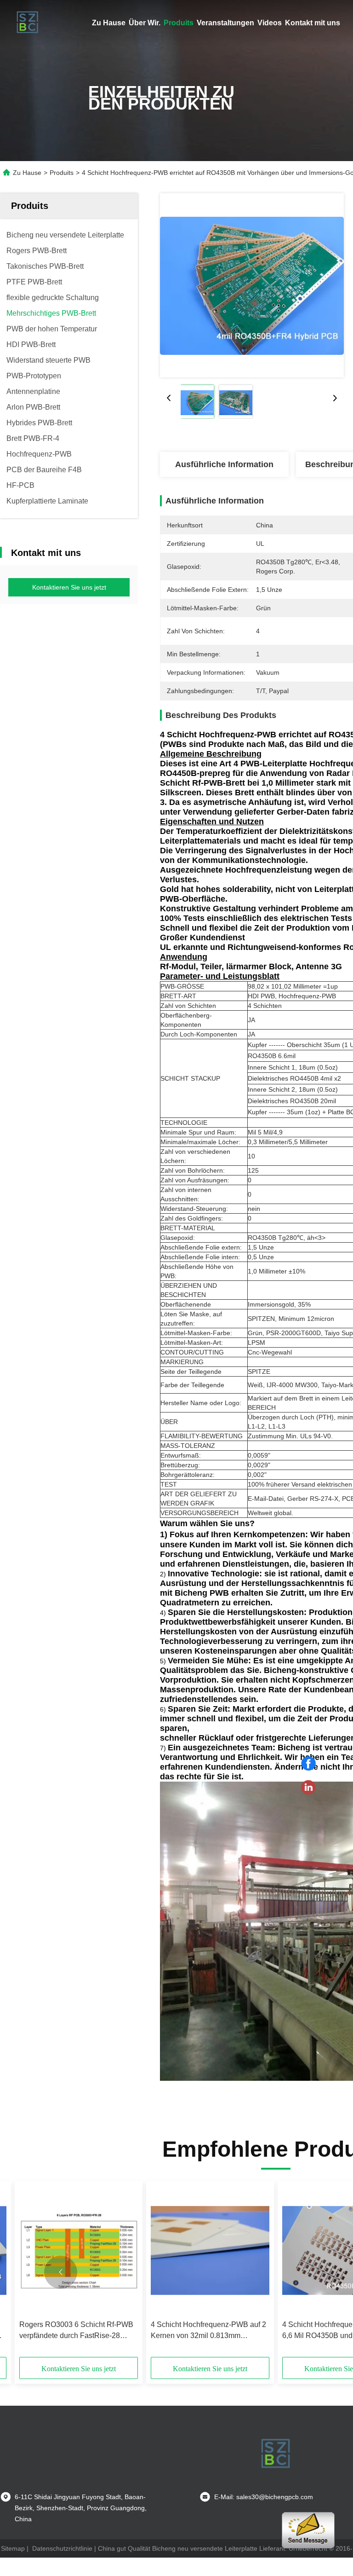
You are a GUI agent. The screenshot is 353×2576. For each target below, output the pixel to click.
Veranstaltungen (225, 23)
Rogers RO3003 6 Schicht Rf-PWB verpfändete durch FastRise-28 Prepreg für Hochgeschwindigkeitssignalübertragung (79, 2331)
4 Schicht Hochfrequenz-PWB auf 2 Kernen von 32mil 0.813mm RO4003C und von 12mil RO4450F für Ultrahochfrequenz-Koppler (208, 2331)
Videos (270, 23)
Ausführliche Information (224, 464)
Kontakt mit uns (313, 23)
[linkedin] (308, 1788)
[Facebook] (308, 1764)
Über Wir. (145, 23)
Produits (179, 23)
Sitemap (13, 2548)
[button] (61, 2272)
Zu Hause (109, 23)
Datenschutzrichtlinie (62, 2548)
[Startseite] (28, 23)
